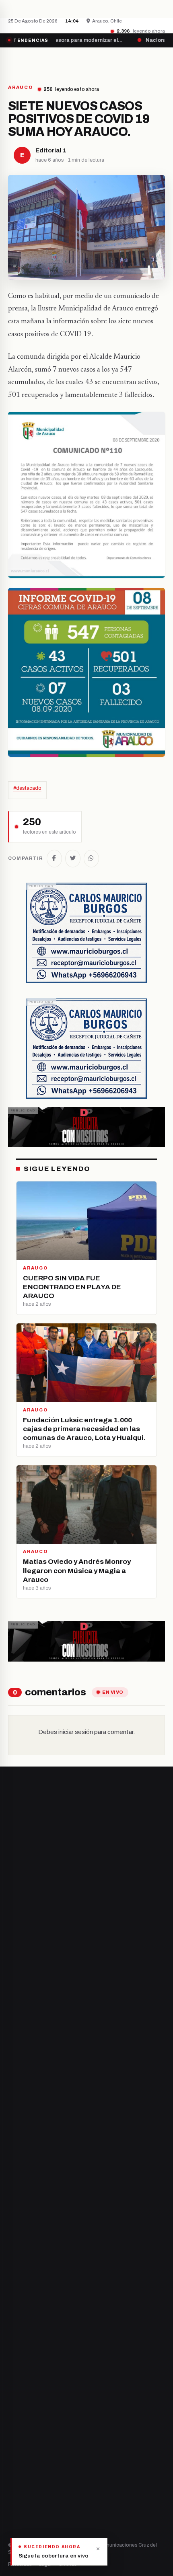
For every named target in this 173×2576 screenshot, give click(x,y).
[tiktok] (51, 2214)
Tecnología (22, 2429)
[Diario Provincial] (41, 62)
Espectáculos (25, 2443)
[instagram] (31, 2214)
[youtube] (41, 2214)
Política (18, 2402)
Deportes (20, 2388)
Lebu (14, 2323)
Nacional (19, 2374)
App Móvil (38, 2510)
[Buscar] (158, 62)
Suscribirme (133, 2037)
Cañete (18, 2255)
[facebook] (10, 2214)
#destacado (27, 788)
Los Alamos (22, 2282)
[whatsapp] (61, 2214)
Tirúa (15, 2296)
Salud (15, 2415)
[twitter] (21, 2214)
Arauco (17, 2310)
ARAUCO (21, 87)
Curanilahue (24, 2269)
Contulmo (21, 2337)
